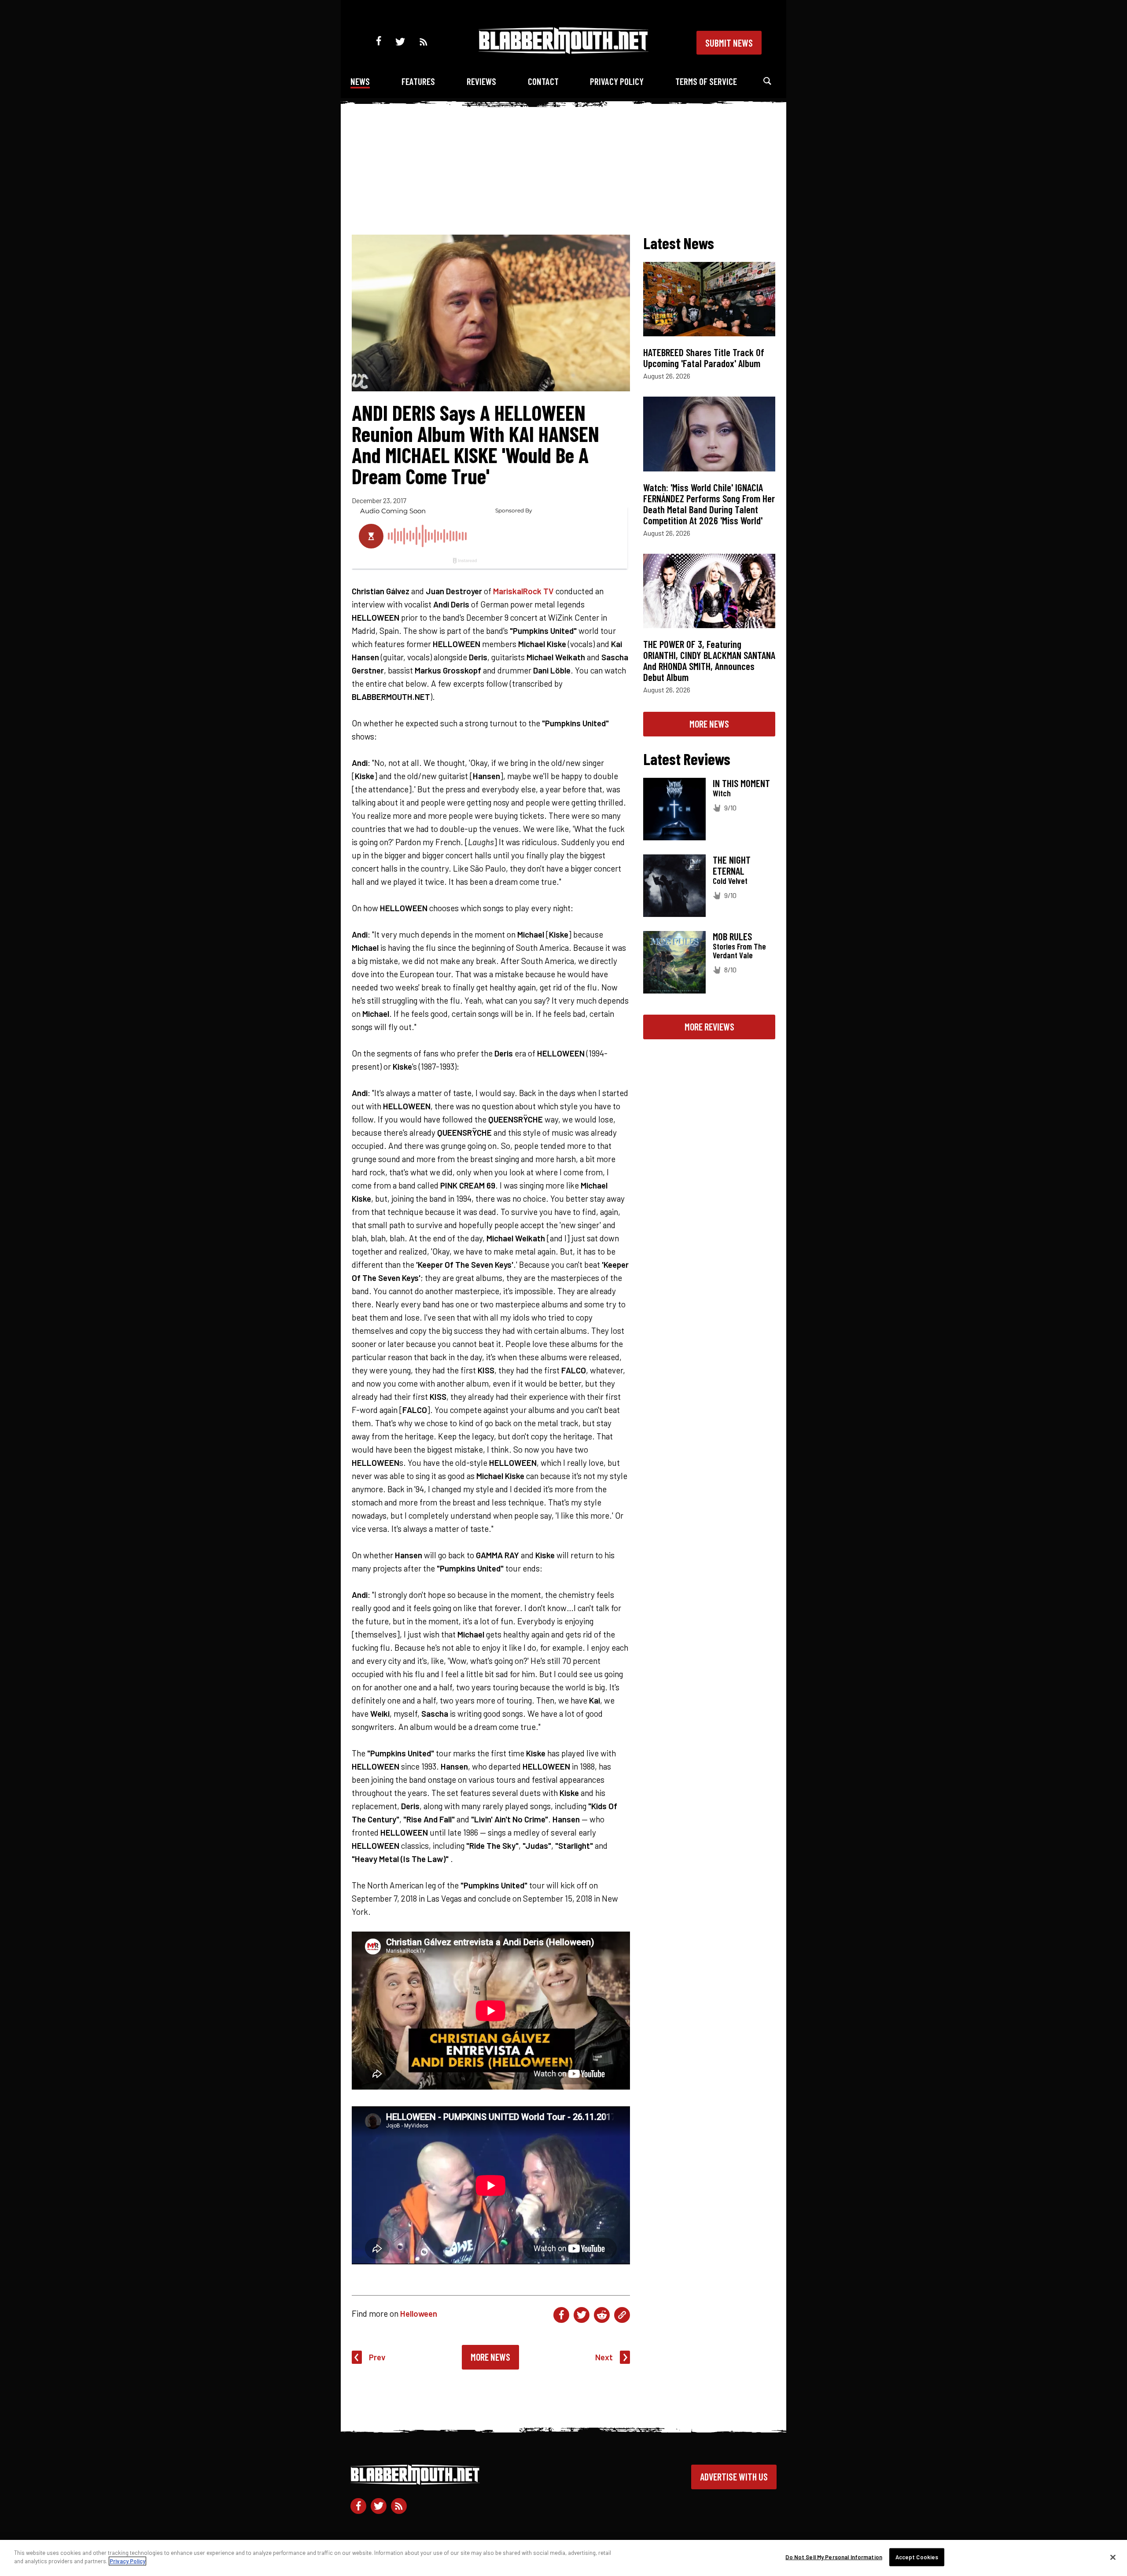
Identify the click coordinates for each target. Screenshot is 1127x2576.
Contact (543, 81)
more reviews (709, 1027)
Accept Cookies (917, 2557)
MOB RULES (732, 936)
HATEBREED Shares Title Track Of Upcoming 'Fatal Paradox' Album (704, 358)
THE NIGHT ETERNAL (732, 865)
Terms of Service (706, 81)
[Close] (1113, 2557)
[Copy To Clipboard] (622, 2315)
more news (709, 724)
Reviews (481, 81)
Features (418, 81)
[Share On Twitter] (582, 2315)
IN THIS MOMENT (741, 783)
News (360, 81)
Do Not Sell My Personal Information (834, 2557)
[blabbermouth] (563, 51)
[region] (563, 2558)
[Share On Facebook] (561, 2315)
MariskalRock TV (523, 591)
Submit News (729, 43)
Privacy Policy (617, 81)
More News (490, 2357)
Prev (377, 2357)
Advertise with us (734, 2477)
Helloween (419, 2313)
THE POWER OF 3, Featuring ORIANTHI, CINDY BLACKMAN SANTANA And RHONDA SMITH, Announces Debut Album (709, 661)
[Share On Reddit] (602, 2315)
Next (604, 2357)
